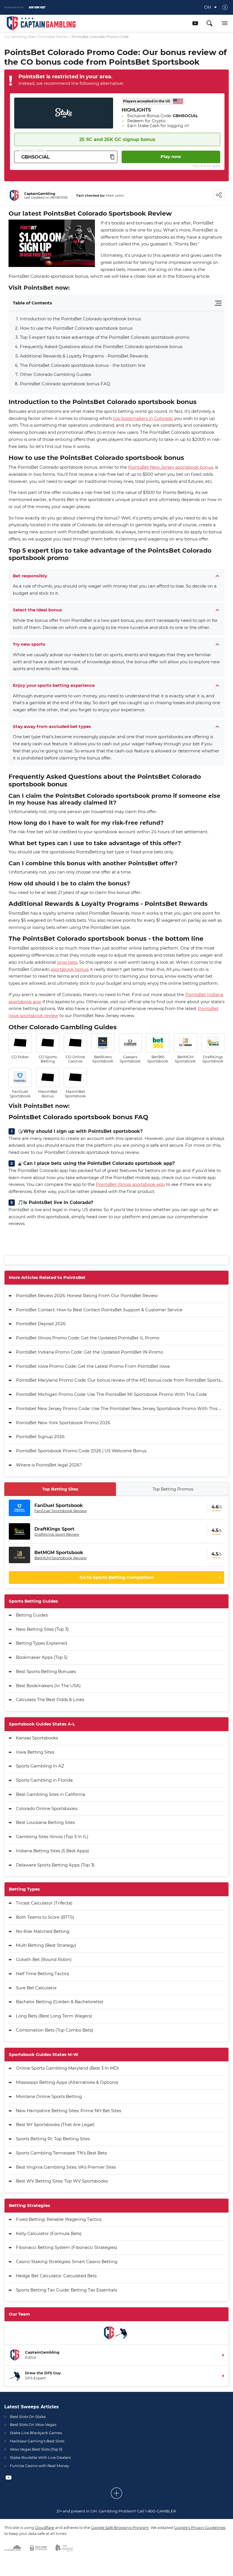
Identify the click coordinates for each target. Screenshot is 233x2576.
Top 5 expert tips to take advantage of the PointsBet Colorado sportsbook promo (105, 337)
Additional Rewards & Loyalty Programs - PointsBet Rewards (84, 356)
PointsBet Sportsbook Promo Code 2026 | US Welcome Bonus (81, 1451)
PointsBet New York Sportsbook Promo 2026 (63, 1423)
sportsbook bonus (69, 969)
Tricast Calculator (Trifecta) (44, 1903)
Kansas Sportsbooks (37, 1738)
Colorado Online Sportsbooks (47, 1808)
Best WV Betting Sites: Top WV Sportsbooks (62, 2181)
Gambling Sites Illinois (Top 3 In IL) (52, 1837)
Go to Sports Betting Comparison (117, 1577)
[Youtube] (195, 23)
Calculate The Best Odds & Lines (50, 1700)
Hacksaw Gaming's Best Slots (37, 2441)
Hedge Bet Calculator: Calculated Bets (56, 2276)
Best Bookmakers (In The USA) (48, 1686)
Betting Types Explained (41, 1643)
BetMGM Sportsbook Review (61, 1558)
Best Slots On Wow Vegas (33, 2425)
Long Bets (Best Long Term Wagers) (54, 2016)
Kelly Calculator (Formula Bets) (49, 2233)
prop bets (67, 962)
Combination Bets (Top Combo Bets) (55, 2030)
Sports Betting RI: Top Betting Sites (53, 2139)
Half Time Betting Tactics (42, 1974)
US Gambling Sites (20, 37)
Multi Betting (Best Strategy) (46, 1945)
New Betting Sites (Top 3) (42, 1629)
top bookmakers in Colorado (143, 418)
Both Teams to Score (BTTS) (45, 1917)
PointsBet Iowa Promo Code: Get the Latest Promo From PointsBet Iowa (93, 1366)
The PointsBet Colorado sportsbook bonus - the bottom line (83, 365)
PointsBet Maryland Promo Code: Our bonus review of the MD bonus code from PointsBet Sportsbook (120, 1380)
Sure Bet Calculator (36, 1988)
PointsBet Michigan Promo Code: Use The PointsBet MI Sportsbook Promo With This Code (111, 1394)
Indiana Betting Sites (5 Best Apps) (52, 1851)
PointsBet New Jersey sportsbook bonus (170, 467)
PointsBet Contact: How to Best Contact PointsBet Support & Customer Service (99, 1310)
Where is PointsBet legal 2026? (49, 1465)
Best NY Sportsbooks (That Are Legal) (55, 2124)
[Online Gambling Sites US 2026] (41, 23)
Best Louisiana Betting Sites (45, 1822)
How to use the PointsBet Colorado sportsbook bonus (76, 328)
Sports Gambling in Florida (44, 1780)
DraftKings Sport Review (57, 1534)
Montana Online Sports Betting (49, 2096)
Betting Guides (32, 1615)
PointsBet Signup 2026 (40, 1437)
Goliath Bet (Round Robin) (44, 1959)
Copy (112, 157)
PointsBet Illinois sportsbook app (130, 1184)
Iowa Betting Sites (35, 1752)
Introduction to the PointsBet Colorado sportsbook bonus (80, 319)
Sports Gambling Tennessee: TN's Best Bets (61, 2153)
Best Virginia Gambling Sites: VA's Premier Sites (66, 2167)
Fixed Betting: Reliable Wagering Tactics (59, 2219)
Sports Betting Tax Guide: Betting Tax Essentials (66, 2290)
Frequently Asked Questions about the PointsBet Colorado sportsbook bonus (101, 347)
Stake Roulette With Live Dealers (40, 2457)
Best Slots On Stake (28, 2417)
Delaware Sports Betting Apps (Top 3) (55, 1865)
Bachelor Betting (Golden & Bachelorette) (60, 2002)
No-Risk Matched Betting (43, 1931)
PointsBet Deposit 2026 (41, 1324)
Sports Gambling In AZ (40, 1766)
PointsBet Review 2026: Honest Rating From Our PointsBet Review (87, 1296)
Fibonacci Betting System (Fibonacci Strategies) (66, 2247)
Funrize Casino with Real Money (39, 2466)
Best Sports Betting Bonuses (46, 1671)
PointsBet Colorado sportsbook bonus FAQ (65, 384)
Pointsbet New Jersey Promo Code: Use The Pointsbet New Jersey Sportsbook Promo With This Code (120, 1408)
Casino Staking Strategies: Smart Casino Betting (67, 2262)
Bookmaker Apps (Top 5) (42, 1657)
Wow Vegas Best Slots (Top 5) (36, 2449)
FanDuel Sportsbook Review (61, 1511)
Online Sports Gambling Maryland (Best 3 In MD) (67, 2068)
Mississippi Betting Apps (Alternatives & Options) (67, 2082)
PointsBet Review (54, 37)
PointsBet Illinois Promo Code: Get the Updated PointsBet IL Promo (88, 1338)
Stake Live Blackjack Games (36, 2433)
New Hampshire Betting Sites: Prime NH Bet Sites (68, 2111)
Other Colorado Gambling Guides (55, 374)
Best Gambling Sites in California (51, 1794)
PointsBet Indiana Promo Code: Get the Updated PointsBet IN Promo (90, 1352)
